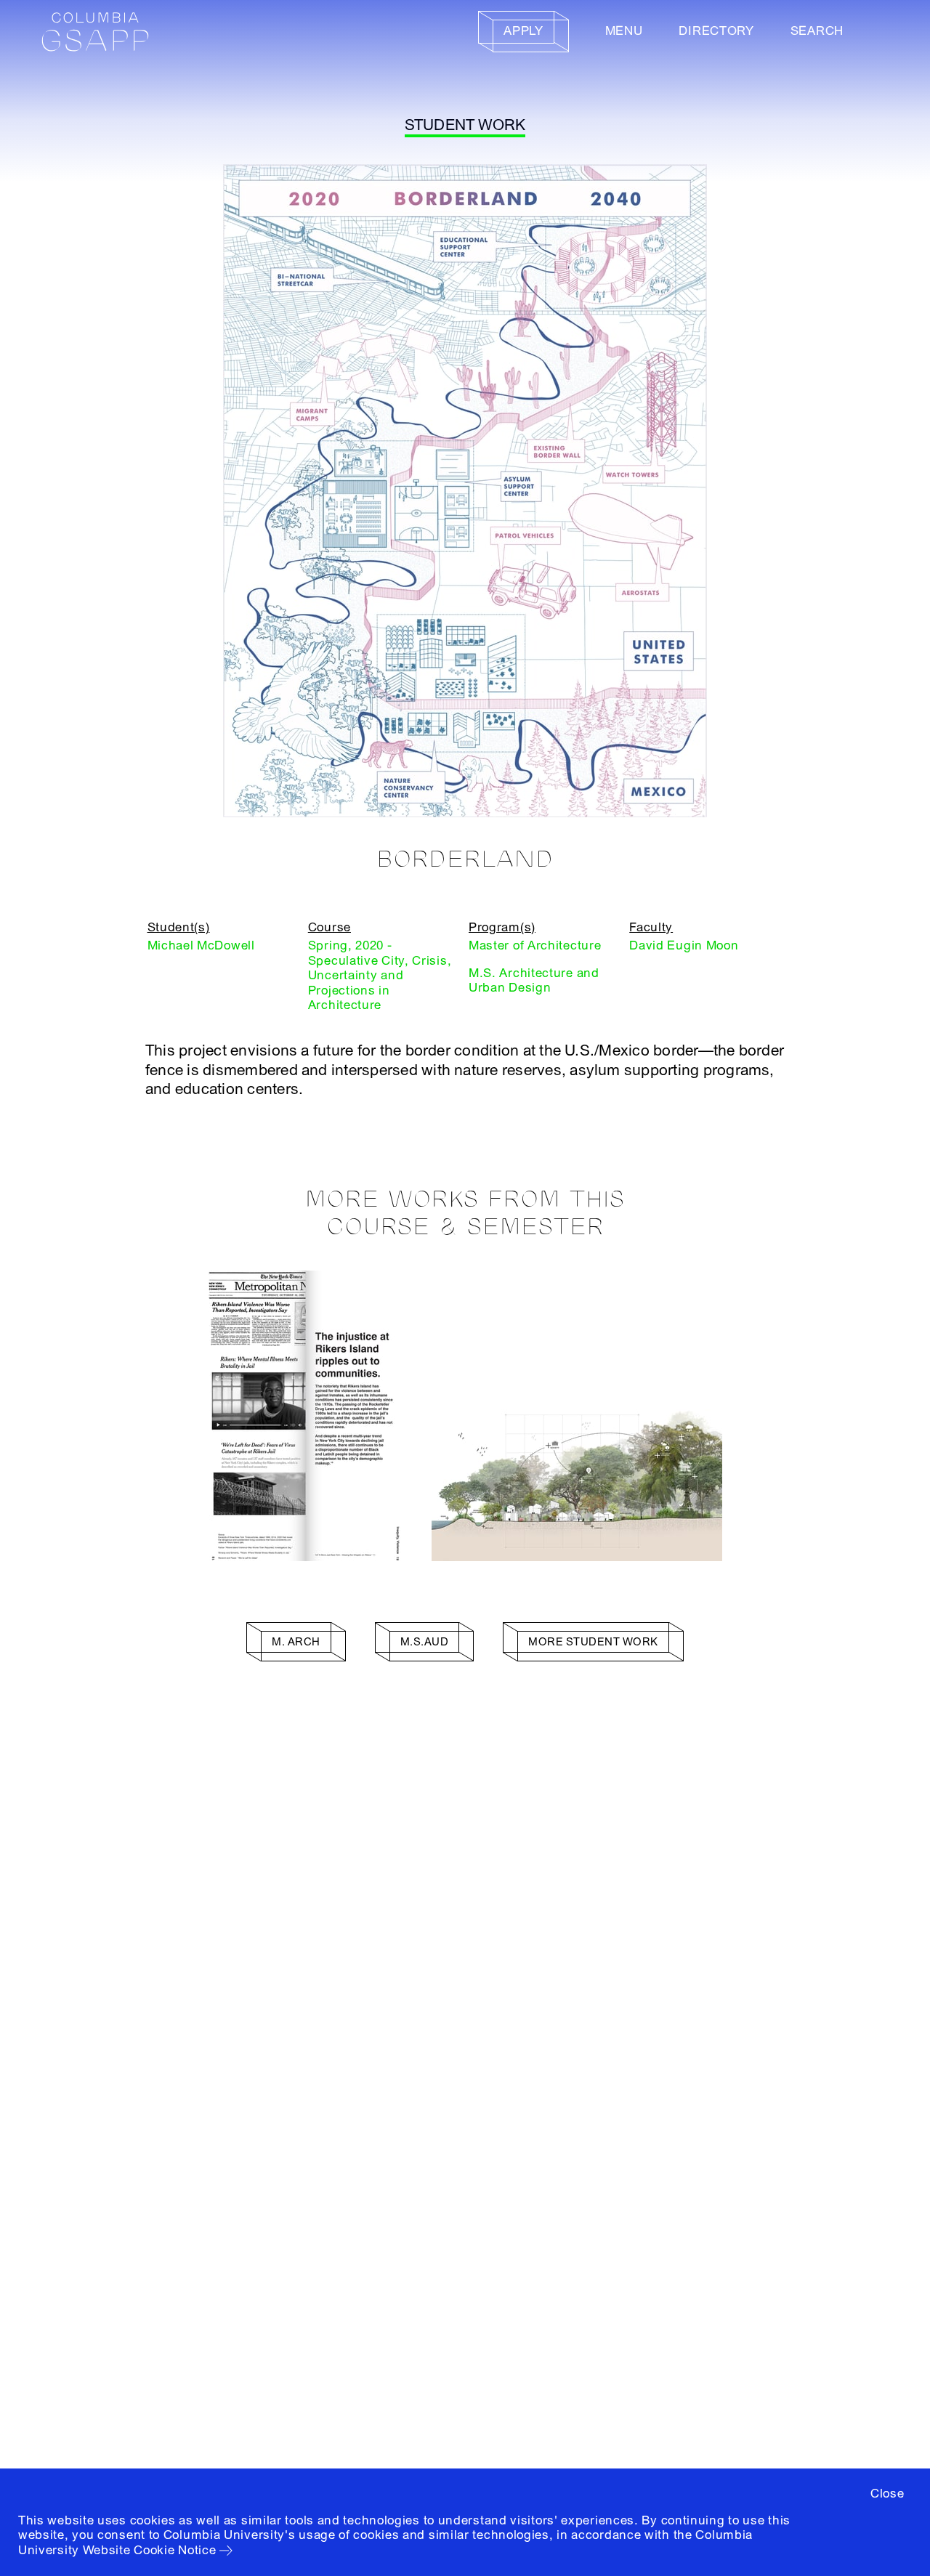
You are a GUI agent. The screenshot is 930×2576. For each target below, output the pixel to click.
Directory (716, 31)
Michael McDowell (201, 945)
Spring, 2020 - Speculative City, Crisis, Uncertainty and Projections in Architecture (380, 975)
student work (465, 125)
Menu (624, 31)
